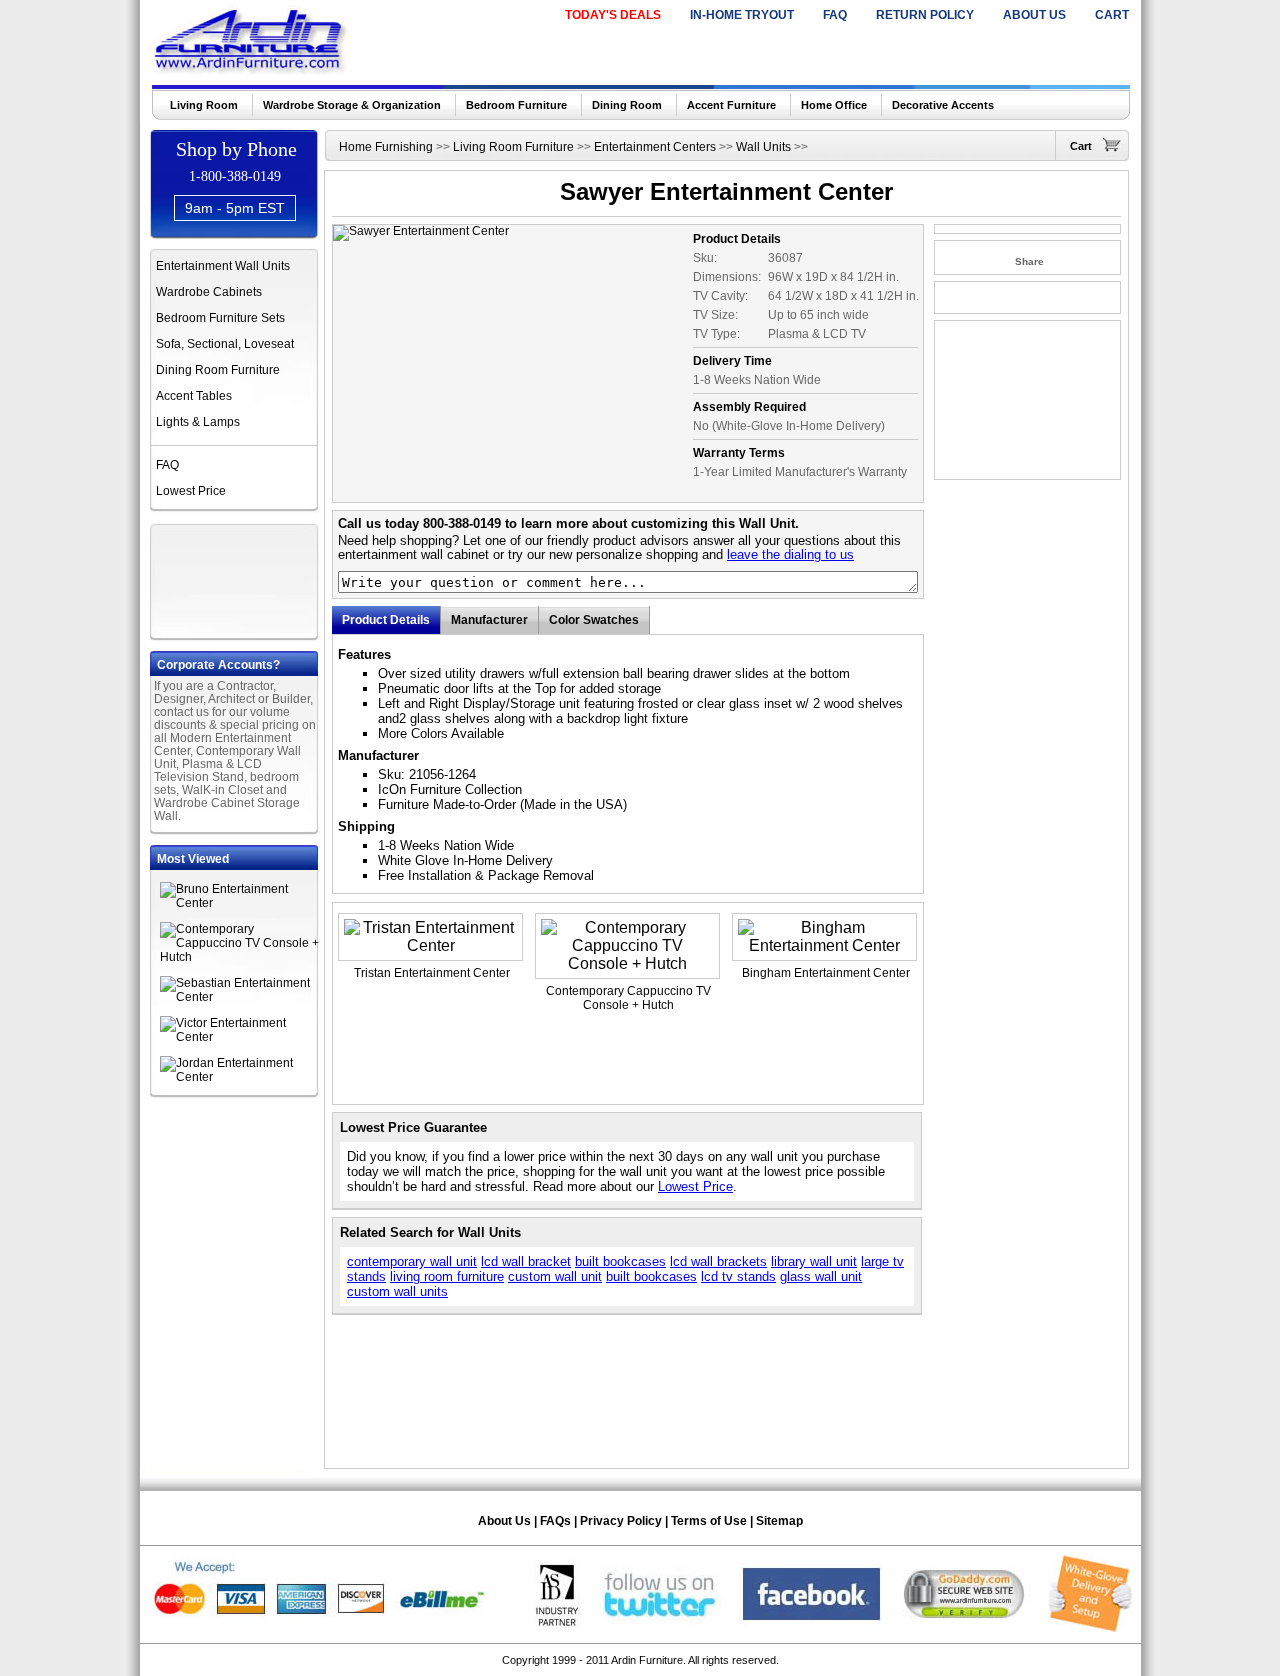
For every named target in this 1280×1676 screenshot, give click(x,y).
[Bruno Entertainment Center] (240, 903)
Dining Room (627, 105)
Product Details (386, 620)
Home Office (834, 105)
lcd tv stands (738, 1276)
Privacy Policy (621, 1521)
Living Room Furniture (513, 147)
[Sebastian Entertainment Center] (240, 997)
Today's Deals (613, 15)
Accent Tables (194, 396)
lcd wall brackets (718, 1261)
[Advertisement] (236, 579)
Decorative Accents (943, 105)
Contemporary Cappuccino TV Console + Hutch (628, 998)
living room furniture (447, 1276)
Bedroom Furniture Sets (220, 318)
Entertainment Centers (655, 147)
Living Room (204, 105)
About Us (1034, 15)
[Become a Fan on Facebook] (811, 1628)
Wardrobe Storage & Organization (352, 105)
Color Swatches (594, 620)
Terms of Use (709, 1521)
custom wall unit (555, 1276)
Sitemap (779, 1521)
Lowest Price (191, 491)
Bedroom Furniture (516, 105)
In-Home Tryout (742, 15)
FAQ (835, 15)
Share (1029, 261)
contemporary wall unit (412, 1261)
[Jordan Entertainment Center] (240, 1077)
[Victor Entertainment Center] (240, 1037)
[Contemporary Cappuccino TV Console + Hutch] (240, 957)
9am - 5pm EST (235, 208)
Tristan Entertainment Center (432, 973)
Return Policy (925, 15)
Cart (1112, 15)
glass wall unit (821, 1276)
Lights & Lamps (198, 422)
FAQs (555, 1521)
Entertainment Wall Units (223, 266)
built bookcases (620, 1261)
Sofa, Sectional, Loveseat (225, 344)
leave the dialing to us (790, 554)
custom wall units (397, 1291)
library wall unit (814, 1261)
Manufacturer (489, 620)
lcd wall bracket (526, 1261)
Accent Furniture (731, 105)
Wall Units (763, 147)
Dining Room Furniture (218, 370)
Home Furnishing (386, 147)
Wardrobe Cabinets (209, 292)
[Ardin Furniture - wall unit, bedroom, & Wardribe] (251, 69)
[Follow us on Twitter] (660, 1628)
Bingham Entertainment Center (826, 973)
